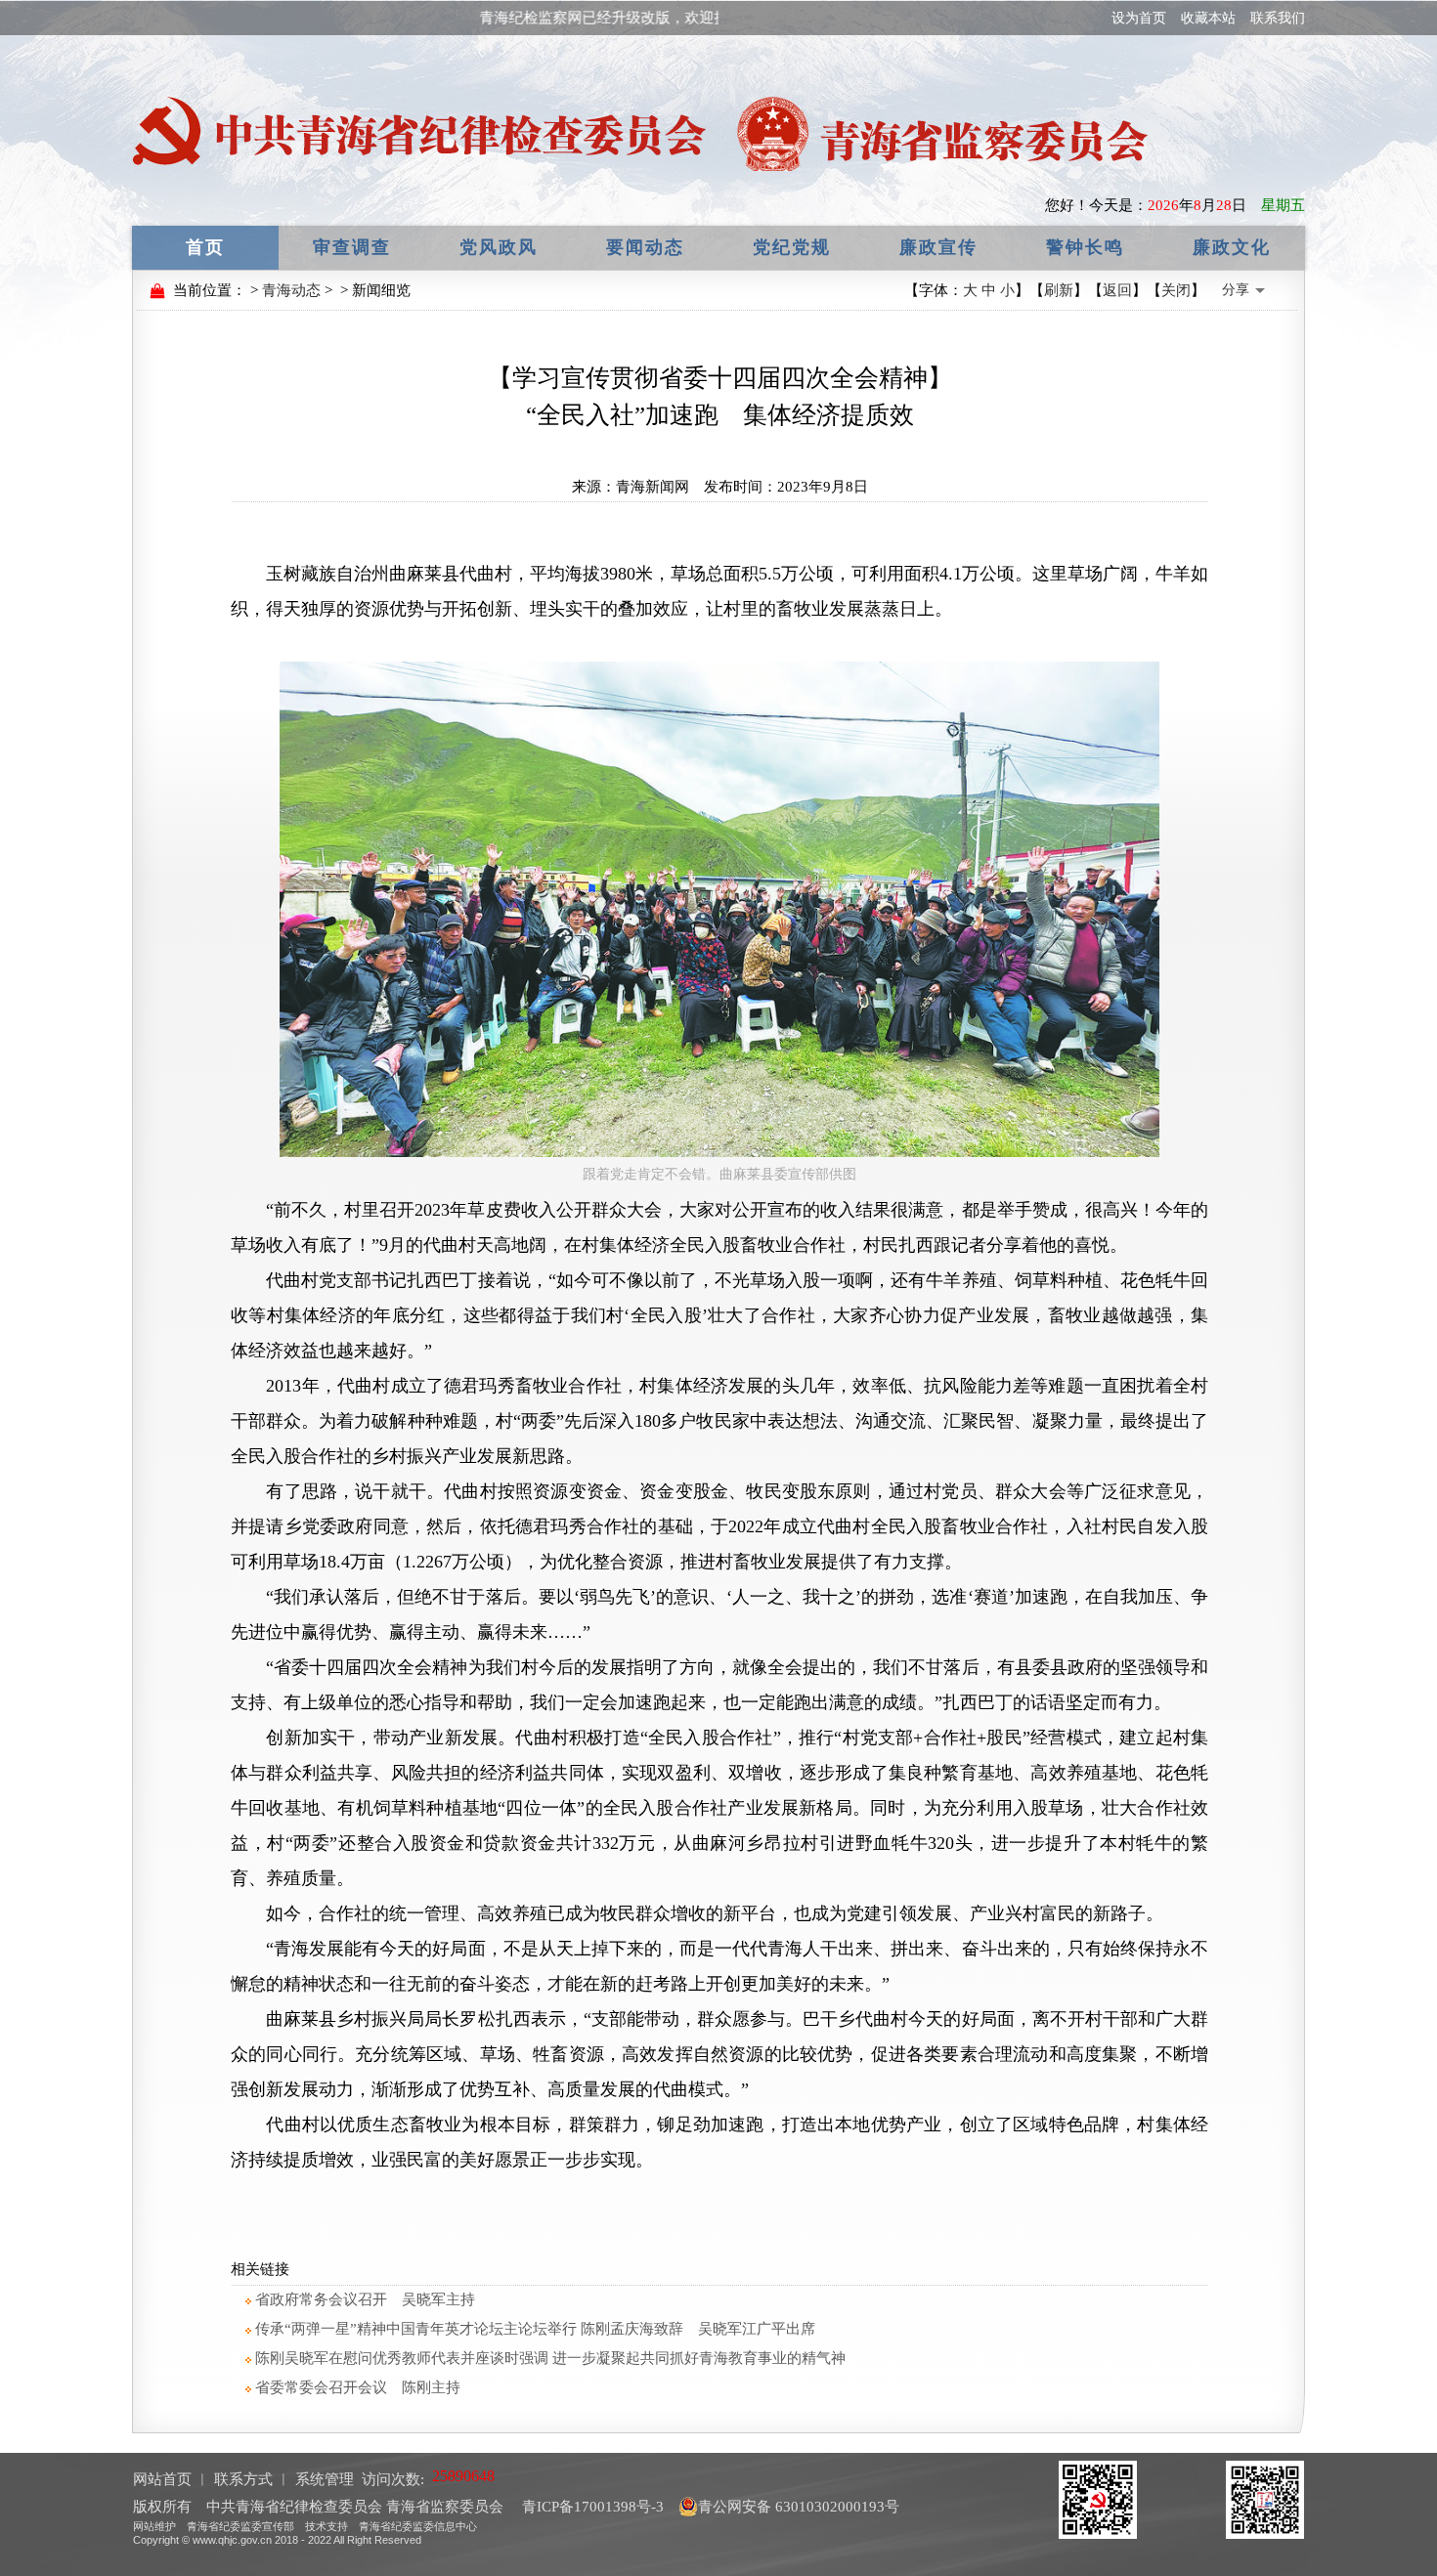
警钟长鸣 (1085, 247)
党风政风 (499, 247)
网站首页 (162, 2479)
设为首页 (1139, 18)
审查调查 (352, 247)
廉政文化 (1232, 247)
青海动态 (291, 290)
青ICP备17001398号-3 (591, 2507)
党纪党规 (792, 247)
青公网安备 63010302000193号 (799, 2507)
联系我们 (1278, 18)
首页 (205, 247)
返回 (1117, 290)
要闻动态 (645, 247)
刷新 (1059, 290)
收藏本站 (1208, 18)
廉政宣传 (938, 247)
